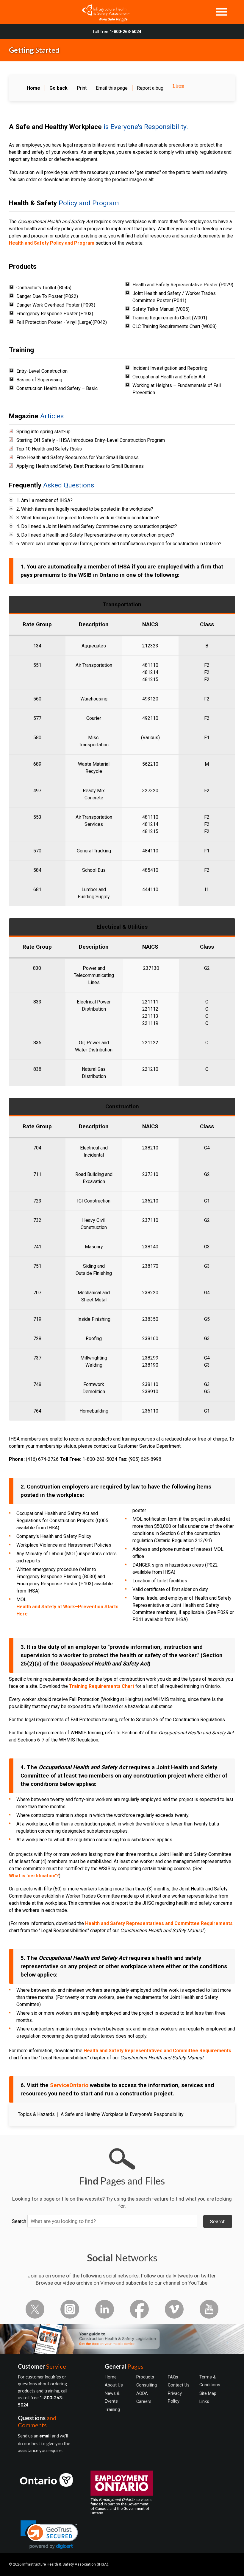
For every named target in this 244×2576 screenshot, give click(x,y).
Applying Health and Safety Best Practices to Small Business (80, 466)
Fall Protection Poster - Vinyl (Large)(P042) (62, 322)
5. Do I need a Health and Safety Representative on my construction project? (95, 535)
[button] (49, 2535)
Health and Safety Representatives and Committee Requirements (159, 1923)
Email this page (112, 88)
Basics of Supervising (39, 380)
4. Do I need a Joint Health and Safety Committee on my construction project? (97, 526)
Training (112, 2409)
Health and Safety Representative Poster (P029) (183, 285)
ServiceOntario (69, 2085)
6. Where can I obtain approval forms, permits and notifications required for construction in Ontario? (119, 544)
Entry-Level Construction (42, 371)
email (46, 2436)
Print (82, 88)
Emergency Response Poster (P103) (55, 314)
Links (204, 2401)
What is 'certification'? (34, 1876)
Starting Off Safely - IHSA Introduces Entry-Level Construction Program (91, 440)
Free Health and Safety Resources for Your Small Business (78, 457)
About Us (114, 2385)
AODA (142, 2393)
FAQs (173, 2377)
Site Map (208, 2393)
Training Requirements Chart (102, 1686)
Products (145, 2377)
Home (111, 2377)
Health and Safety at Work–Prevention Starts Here (67, 1610)
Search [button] (218, 2221)
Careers (144, 2401)
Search (19, 2221)
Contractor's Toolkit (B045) (44, 288)
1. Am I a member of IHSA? (44, 500)
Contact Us (179, 2385)
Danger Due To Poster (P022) (47, 296)
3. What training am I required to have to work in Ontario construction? (88, 518)
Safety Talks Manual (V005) (161, 309)
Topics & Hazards (36, 2114)
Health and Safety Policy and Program (52, 243)
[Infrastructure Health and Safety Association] (103, 12)
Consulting (147, 2385)
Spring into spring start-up (43, 432)
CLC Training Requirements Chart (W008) (175, 326)
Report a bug (150, 88)
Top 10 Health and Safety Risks (49, 449)
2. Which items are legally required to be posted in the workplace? (85, 509)
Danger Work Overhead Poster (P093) (56, 305)
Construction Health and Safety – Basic (57, 388)
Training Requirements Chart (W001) (170, 318)
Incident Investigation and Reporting (170, 368)
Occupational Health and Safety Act (169, 377)
